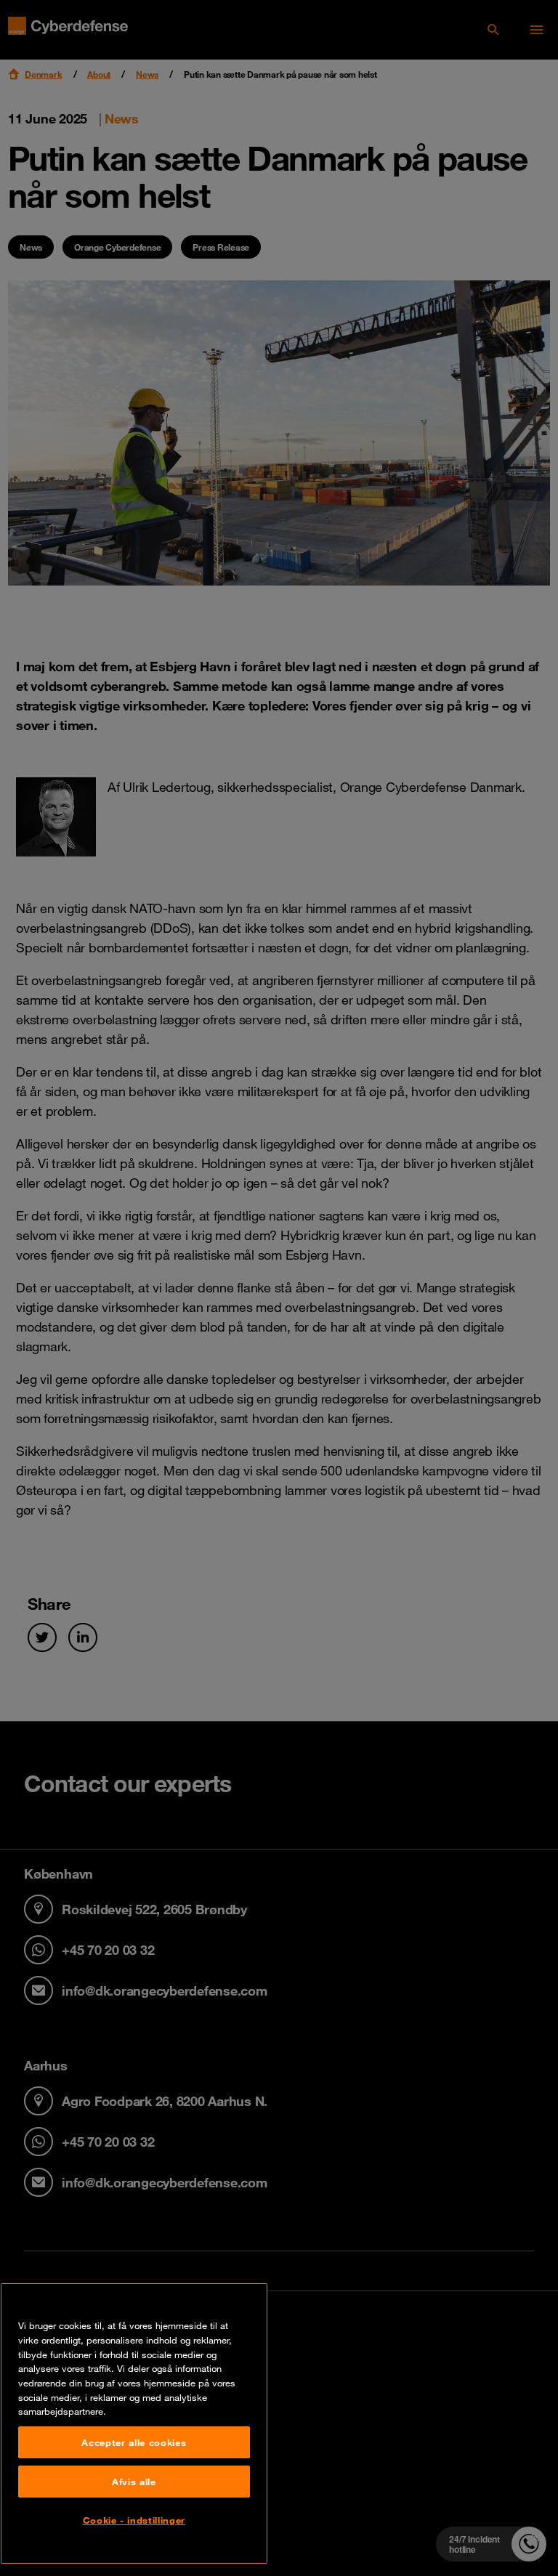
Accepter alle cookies (134, 2442)
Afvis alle (134, 2482)
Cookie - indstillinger (134, 2520)
